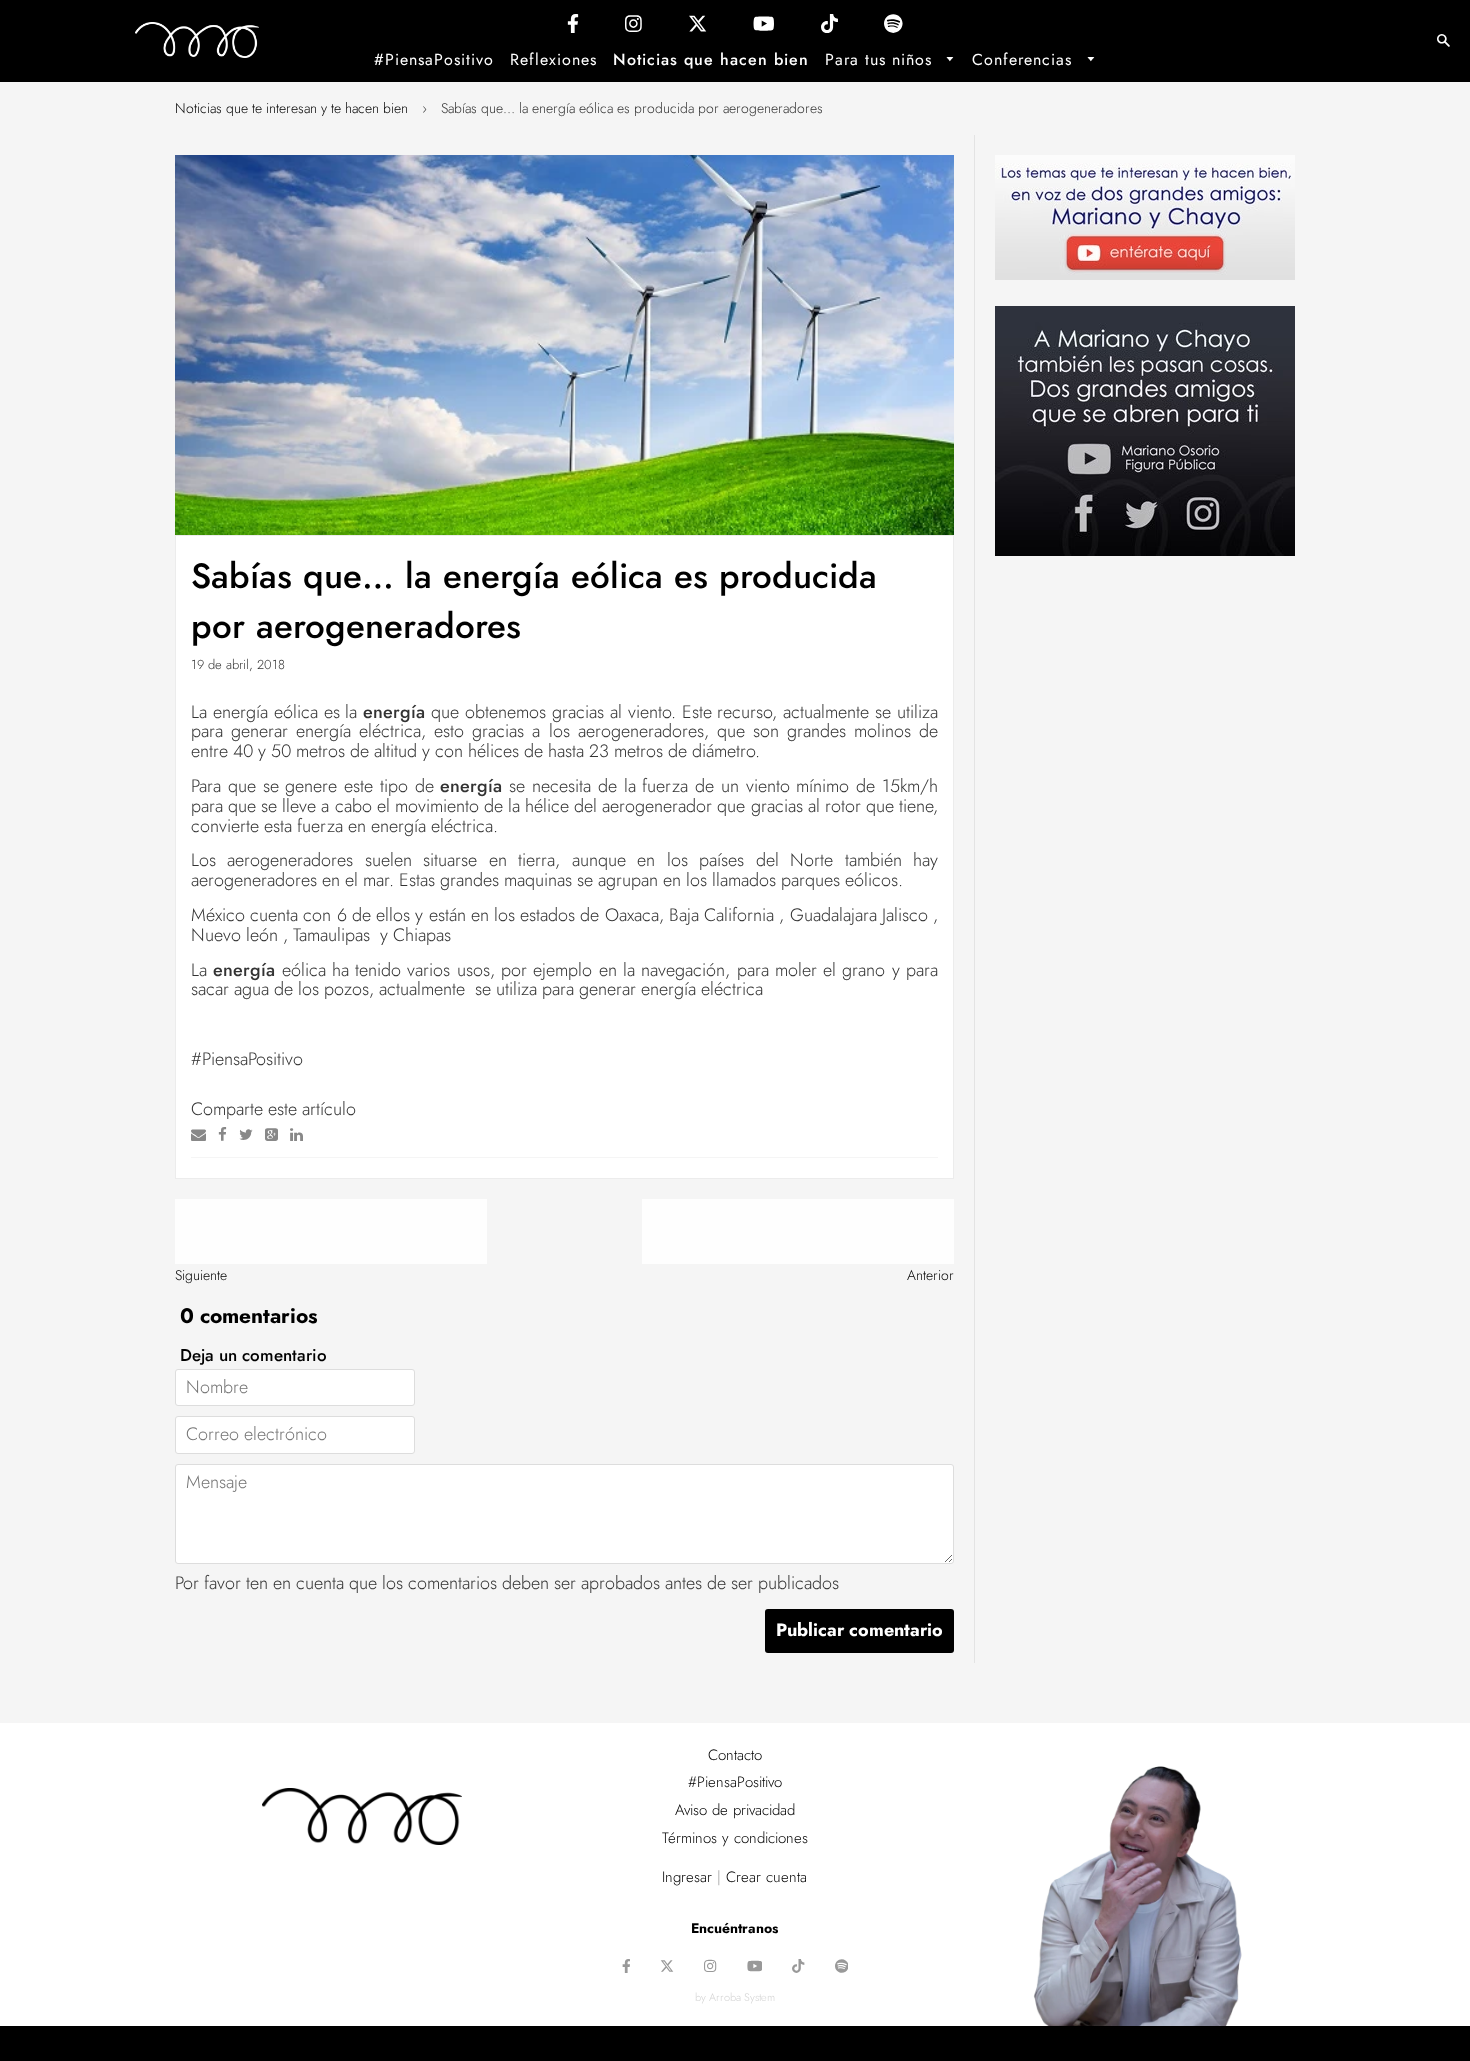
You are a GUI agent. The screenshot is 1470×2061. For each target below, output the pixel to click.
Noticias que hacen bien (711, 59)
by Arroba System (735, 1997)
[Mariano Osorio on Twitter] (697, 28)
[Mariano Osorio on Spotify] (893, 28)
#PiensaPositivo (434, 59)
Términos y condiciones (735, 1838)
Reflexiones (553, 59)
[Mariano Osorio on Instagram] (633, 28)
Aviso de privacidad (735, 1810)
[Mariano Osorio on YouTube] (764, 28)
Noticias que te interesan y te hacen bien (291, 108)
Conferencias (1025, 59)
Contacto (735, 1755)
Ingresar (687, 1877)
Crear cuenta (766, 1877)
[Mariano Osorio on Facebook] (573, 28)
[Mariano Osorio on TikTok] (829, 28)
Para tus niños (881, 59)
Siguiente (201, 1275)
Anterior (930, 1275)
